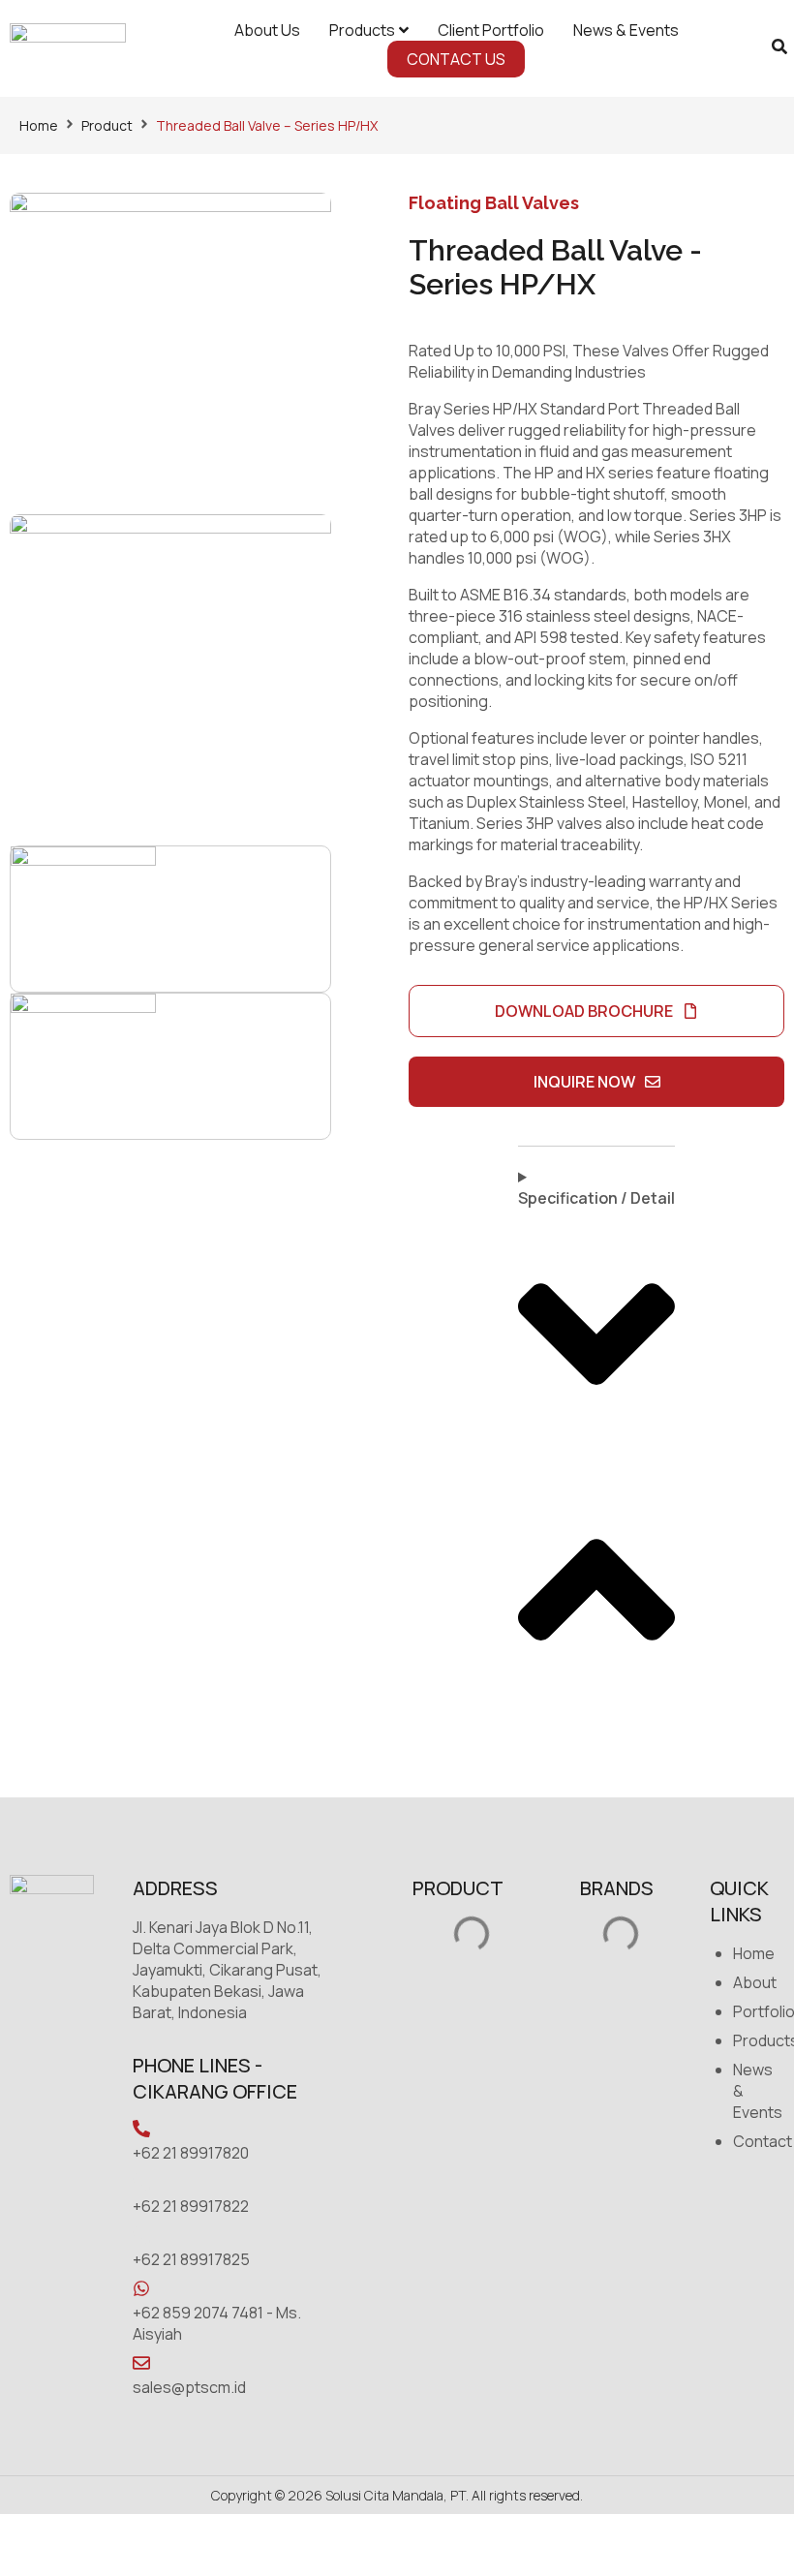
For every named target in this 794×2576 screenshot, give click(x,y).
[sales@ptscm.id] (141, 2363)
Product (107, 125)
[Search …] (779, 48)
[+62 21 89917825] (141, 2235)
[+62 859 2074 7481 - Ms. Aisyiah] (141, 2288)
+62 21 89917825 (191, 2259)
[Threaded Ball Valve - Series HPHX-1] (170, 353)
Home (39, 125)
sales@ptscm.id (189, 2387)
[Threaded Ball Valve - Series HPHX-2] (170, 675)
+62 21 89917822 (191, 2206)
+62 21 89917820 (191, 2153)
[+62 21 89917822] (141, 2182)
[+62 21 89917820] (141, 2129)
